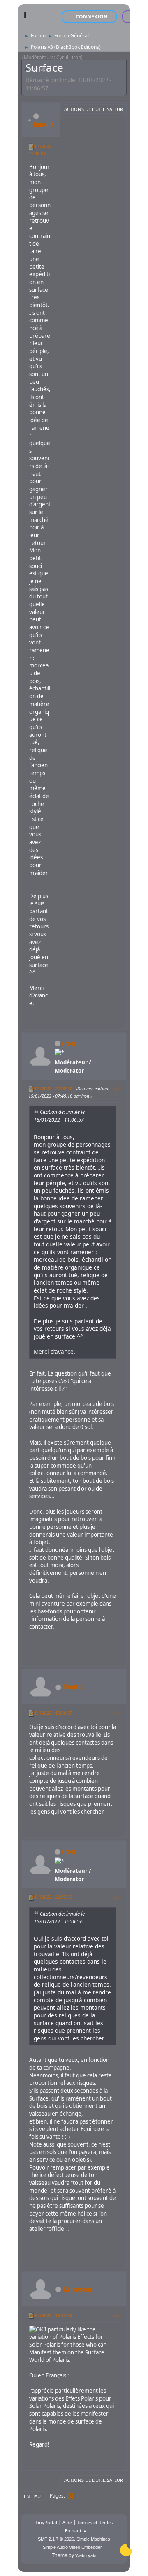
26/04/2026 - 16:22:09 (50, 2315)
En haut (34, 2496)
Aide (67, 2522)
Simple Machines (93, 2539)
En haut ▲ (76, 2531)
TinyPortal (46, 2522)
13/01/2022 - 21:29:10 (50, 1088)
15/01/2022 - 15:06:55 (50, 1713)
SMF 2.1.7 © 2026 (56, 2539)
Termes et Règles (95, 2522)
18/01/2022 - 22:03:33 (50, 1897)
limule (44, 124)
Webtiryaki (86, 2555)
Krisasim (77, 2289)
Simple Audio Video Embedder (72, 2547)
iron (69, 1043)
